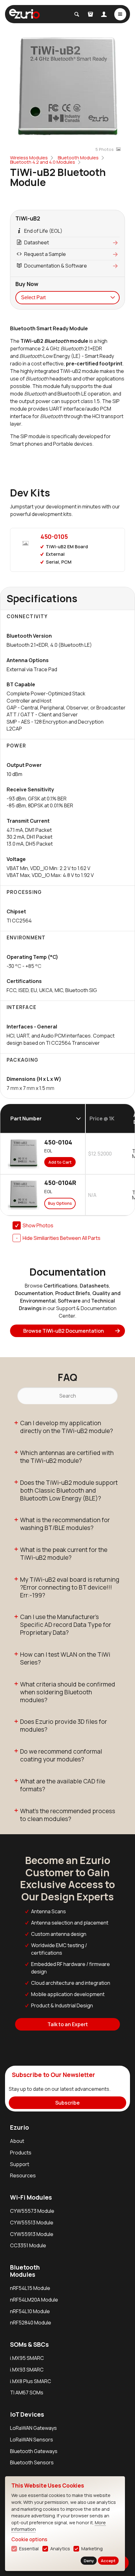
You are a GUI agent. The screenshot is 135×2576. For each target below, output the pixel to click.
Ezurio (19, 2127)
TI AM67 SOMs (27, 2393)
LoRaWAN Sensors (32, 2440)
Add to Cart (60, 1162)
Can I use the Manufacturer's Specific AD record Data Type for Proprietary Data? (66, 1625)
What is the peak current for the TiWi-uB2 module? (64, 1554)
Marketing (92, 2549)
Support (20, 2164)
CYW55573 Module (32, 2211)
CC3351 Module (28, 2245)
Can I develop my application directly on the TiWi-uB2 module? (67, 1427)
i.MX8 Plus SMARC (31, 2381)
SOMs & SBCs (29, 2345)
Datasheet (37, 242)
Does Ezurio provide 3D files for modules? (64, 1726)
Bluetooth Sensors (32, 2462)
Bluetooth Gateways (34, 2451)
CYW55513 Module (32, 2223)
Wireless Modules (29, 158)
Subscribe (67, 2103)
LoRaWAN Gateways (33, 2428)
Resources (23, 2175)
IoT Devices (27, 2414)
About (17, 2141)
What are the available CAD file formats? (63, 1785)
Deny (89, 2561)
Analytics (60, 2549)
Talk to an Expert (68, 2024)
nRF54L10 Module (30, 2311)
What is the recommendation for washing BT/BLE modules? (65, 1524)
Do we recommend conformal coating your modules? (61, 1755)
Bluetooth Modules (78, 158)
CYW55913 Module (32, 2234)
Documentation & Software (56, 266)
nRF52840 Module (31, 2323)
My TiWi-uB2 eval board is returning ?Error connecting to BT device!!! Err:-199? (70, 1587)
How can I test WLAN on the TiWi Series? (65, 1658)
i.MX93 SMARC (27, 2370)
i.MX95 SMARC (27, 2358)
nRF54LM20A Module (34, 2300)
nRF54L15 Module (30, 2288)
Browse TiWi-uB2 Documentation (64, 1331)
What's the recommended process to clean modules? (68, 1815)
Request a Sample (45, 254)
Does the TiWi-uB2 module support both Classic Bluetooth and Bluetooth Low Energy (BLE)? (69, 1490)
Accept (108, 2561)
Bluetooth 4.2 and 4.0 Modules (43, 162)
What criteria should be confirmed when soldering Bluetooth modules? (68, 1692)
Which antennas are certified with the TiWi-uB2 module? (67, 1457)
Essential (29, 2549)
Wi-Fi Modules (31, 2197)
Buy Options (60, 1203)
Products (21, 2153)
